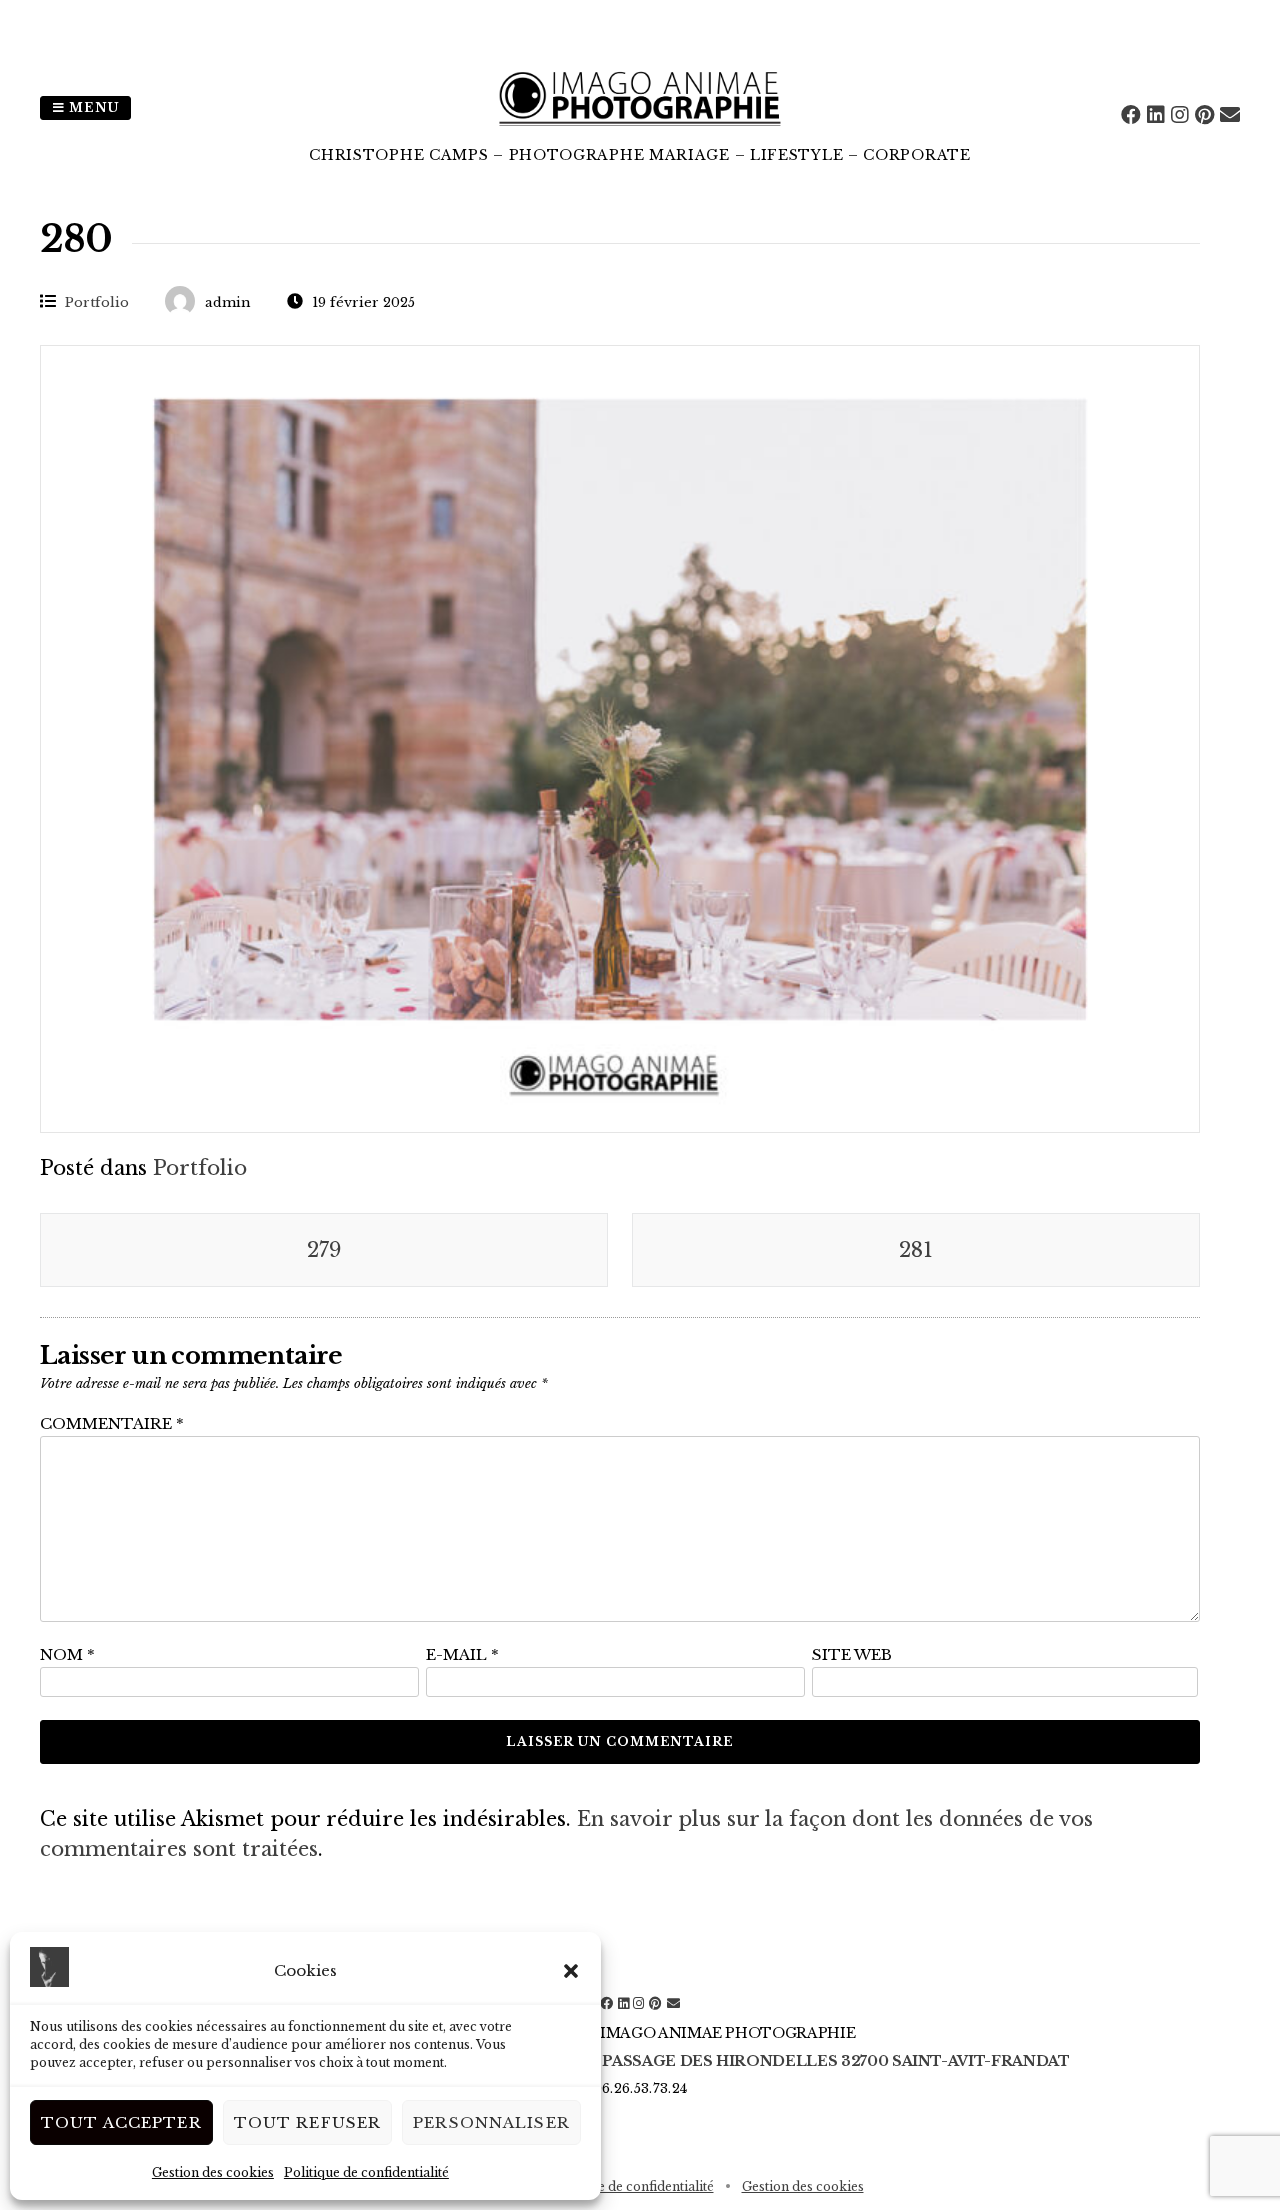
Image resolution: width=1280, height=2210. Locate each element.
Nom (67, 1654)
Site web (852, 1654)
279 (324, 1250)
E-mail (462, 1654)
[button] (571, 1971)
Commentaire (112, 1423)
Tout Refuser (308, 2122)
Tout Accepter (121, 2122)
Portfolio (97, 302)
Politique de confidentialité (366, 2172)
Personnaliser (491, 2122)
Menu (92, 107)
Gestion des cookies (213, 2172)
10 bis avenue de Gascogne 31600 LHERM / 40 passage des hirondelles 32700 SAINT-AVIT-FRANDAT (639, 2061)
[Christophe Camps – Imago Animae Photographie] (640, 130)
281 (916, 1250)
